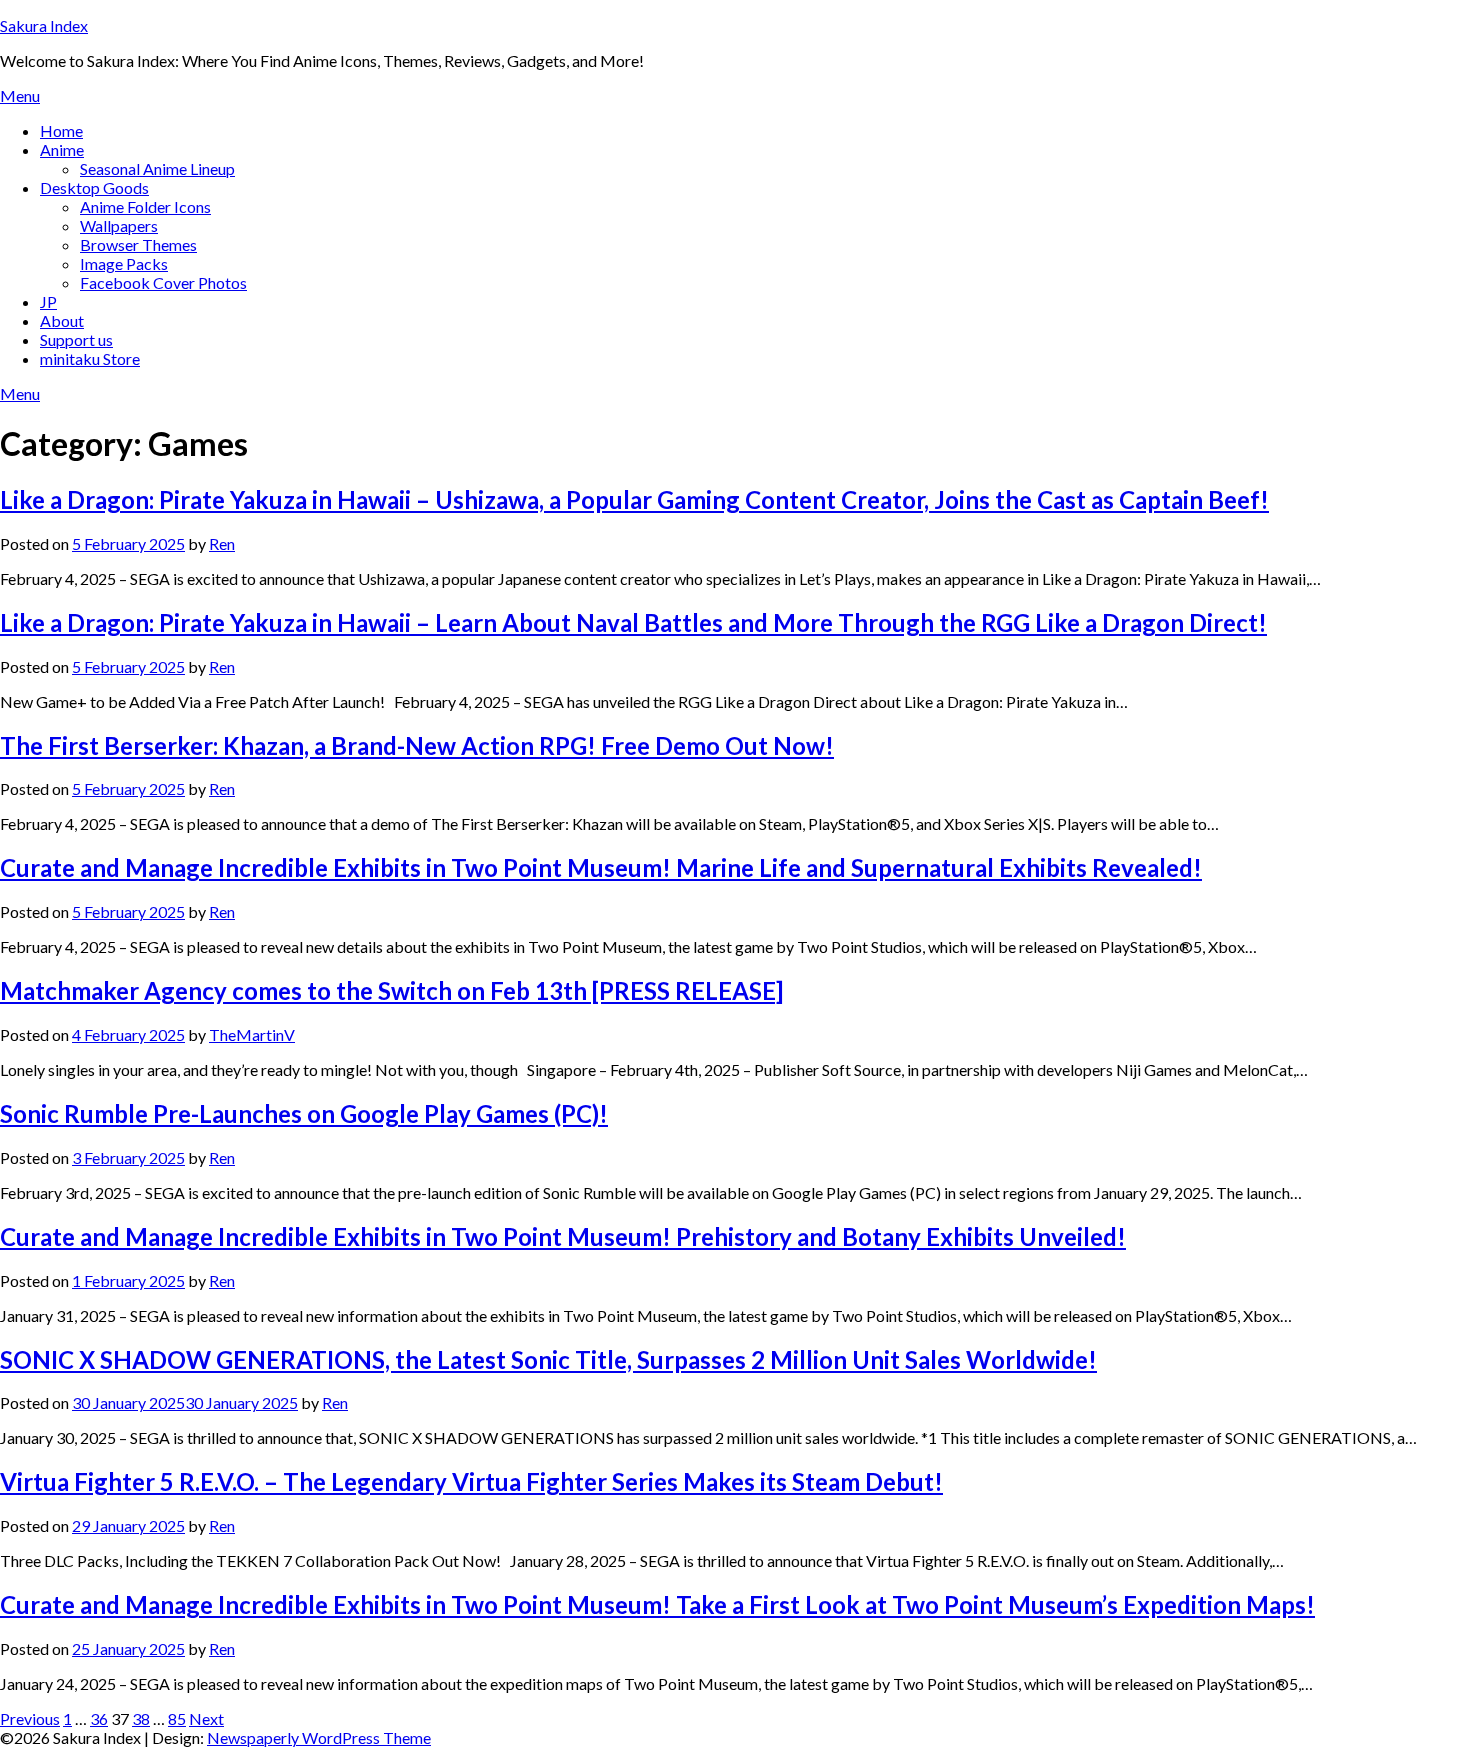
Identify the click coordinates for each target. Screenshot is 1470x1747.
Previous (30, 1718)
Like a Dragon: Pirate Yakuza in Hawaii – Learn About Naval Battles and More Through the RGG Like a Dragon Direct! (633, 622)
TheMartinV (252, 1034)
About (62, 320)
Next (206, 1718)
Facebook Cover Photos (163, 282)
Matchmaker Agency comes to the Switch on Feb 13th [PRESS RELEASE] (391, 990)
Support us (76, 339)
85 (177, 1718)
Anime (62, 149)
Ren (222, 543)
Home (61, 130)
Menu (20, 95)
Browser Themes (138, 244)
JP (48, 301)
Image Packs (124, 263)
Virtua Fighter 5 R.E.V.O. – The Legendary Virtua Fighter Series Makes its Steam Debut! (471, 1481)
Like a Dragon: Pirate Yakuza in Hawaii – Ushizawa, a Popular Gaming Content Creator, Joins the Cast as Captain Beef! (634, 499)
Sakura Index (44, 25)
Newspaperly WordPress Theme (319, 1737)
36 (99, 1718)
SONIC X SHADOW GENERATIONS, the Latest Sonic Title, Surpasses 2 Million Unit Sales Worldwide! (548, 1359)
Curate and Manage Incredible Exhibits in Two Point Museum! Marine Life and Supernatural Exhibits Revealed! (601, 867)
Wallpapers (119, 225)
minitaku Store (90, 358)
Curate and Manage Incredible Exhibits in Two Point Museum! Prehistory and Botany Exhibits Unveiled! (563, 1236)
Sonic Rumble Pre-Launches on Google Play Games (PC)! (304, 1113)
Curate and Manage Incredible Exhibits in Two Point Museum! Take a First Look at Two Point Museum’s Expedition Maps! (657, 1604)
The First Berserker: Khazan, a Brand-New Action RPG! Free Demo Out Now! (417, 745)
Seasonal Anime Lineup (157, 168)
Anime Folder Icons (145, 206)
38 (141, 1718)
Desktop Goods (94, 187)
